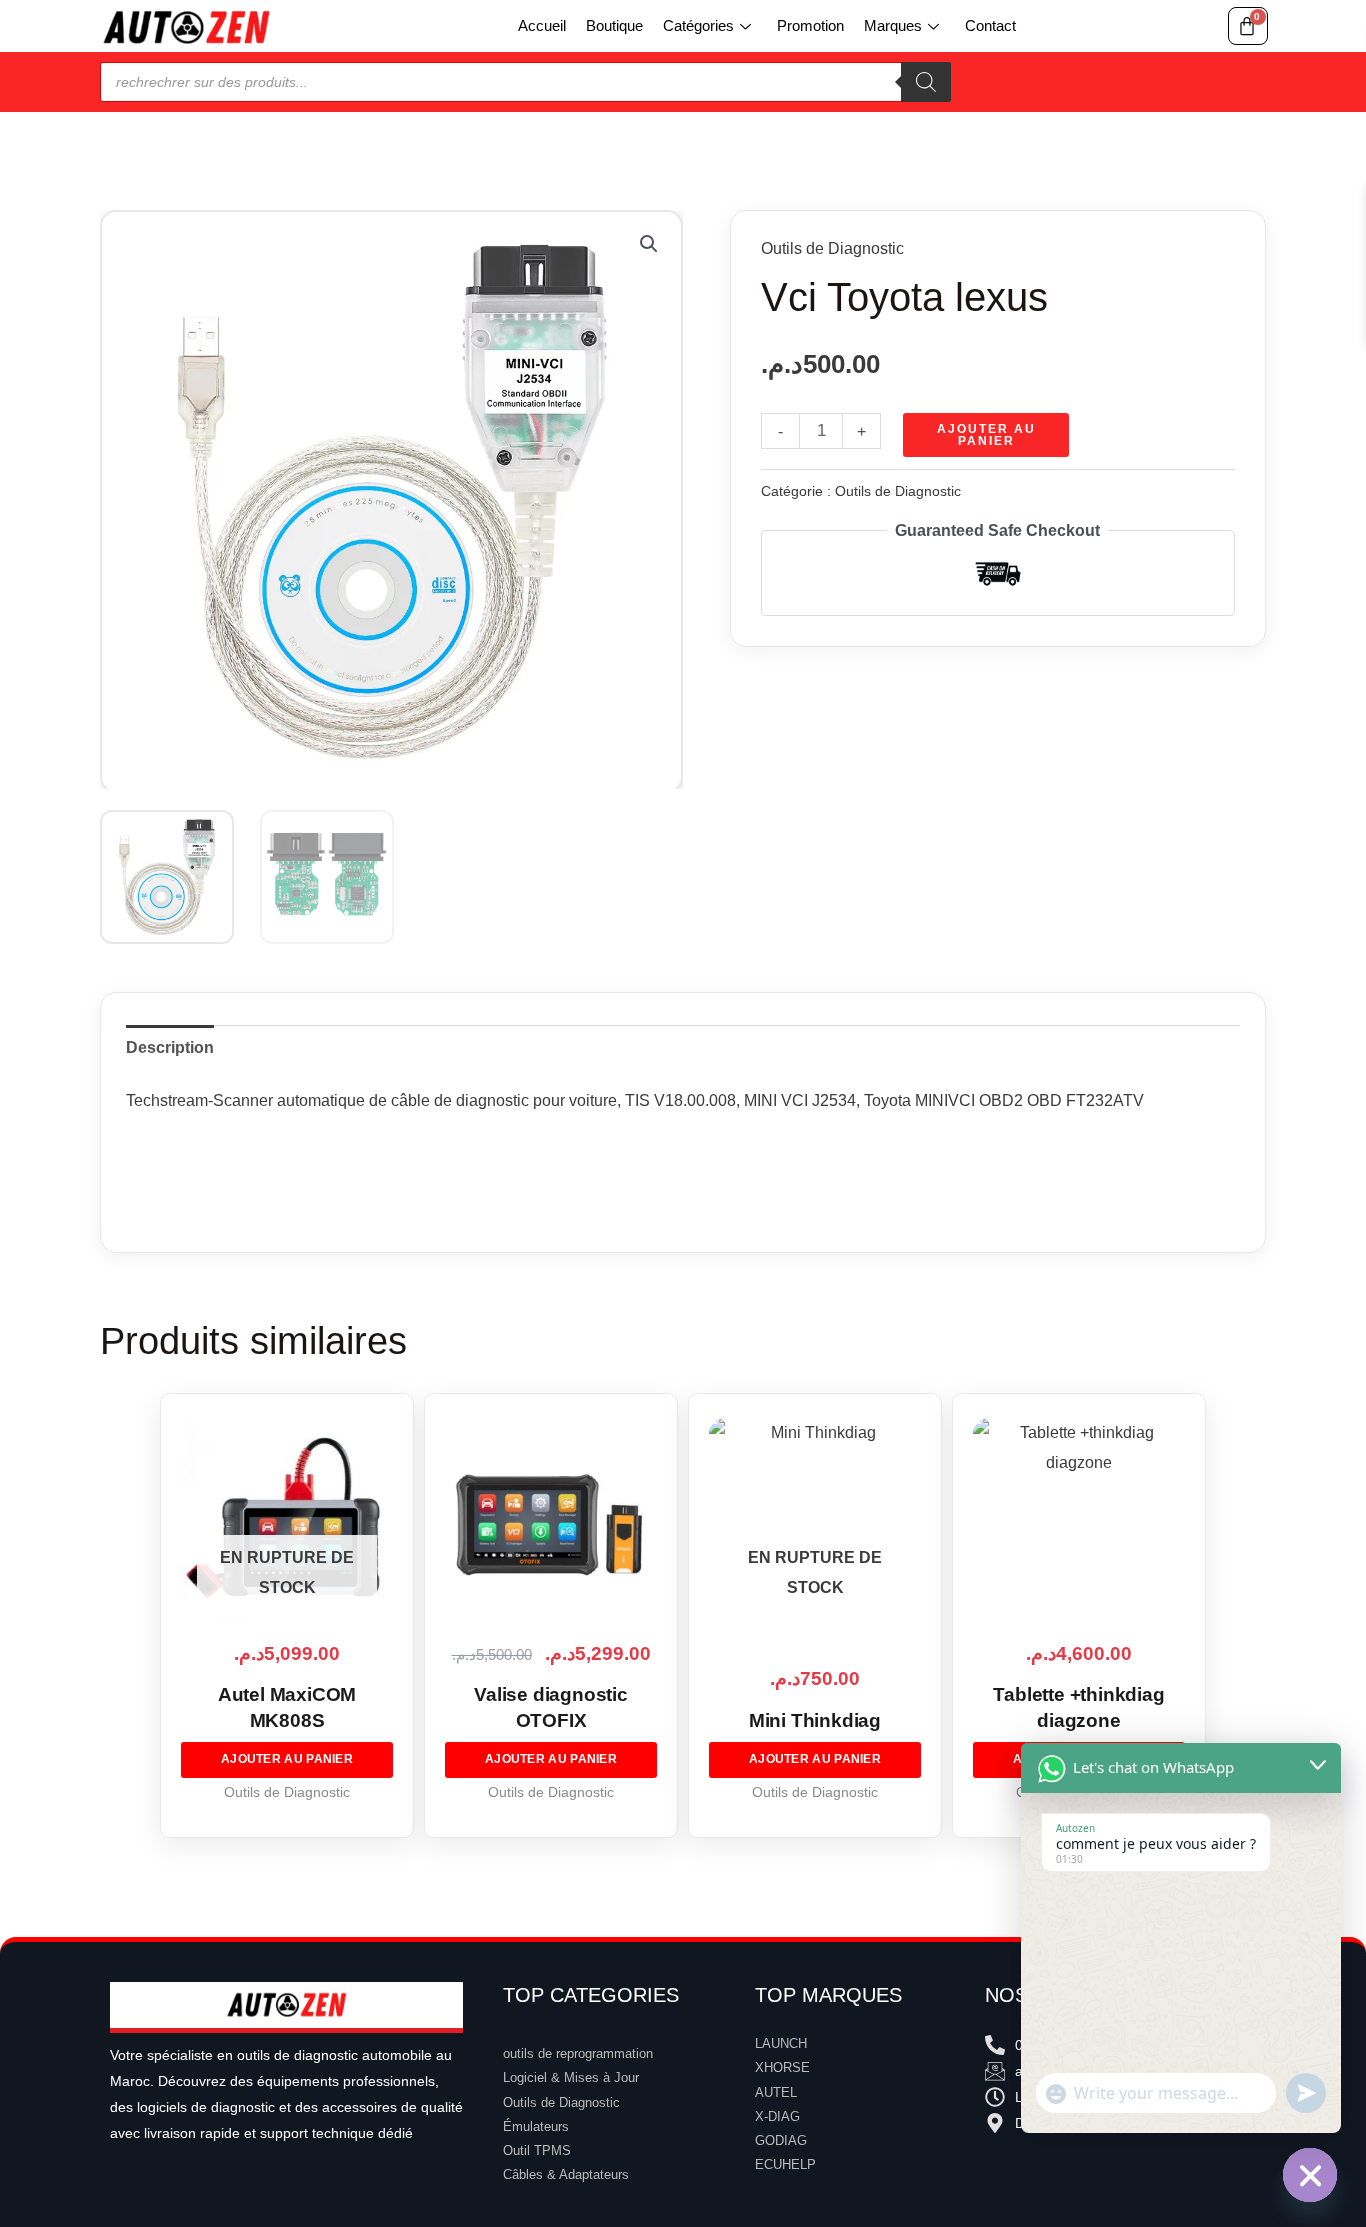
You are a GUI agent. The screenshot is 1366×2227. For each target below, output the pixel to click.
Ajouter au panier (986, 435)
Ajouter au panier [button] (551, 1759)
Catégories (698, 25)
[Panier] (1248, 26)
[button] (649, 244)
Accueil (542, 25)
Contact (990, 25)
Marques (893, 25)
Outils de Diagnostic (832, 248)
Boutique (614, 25)
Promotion (810, 25)
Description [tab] (170, 1047)
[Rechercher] (926, 82)
